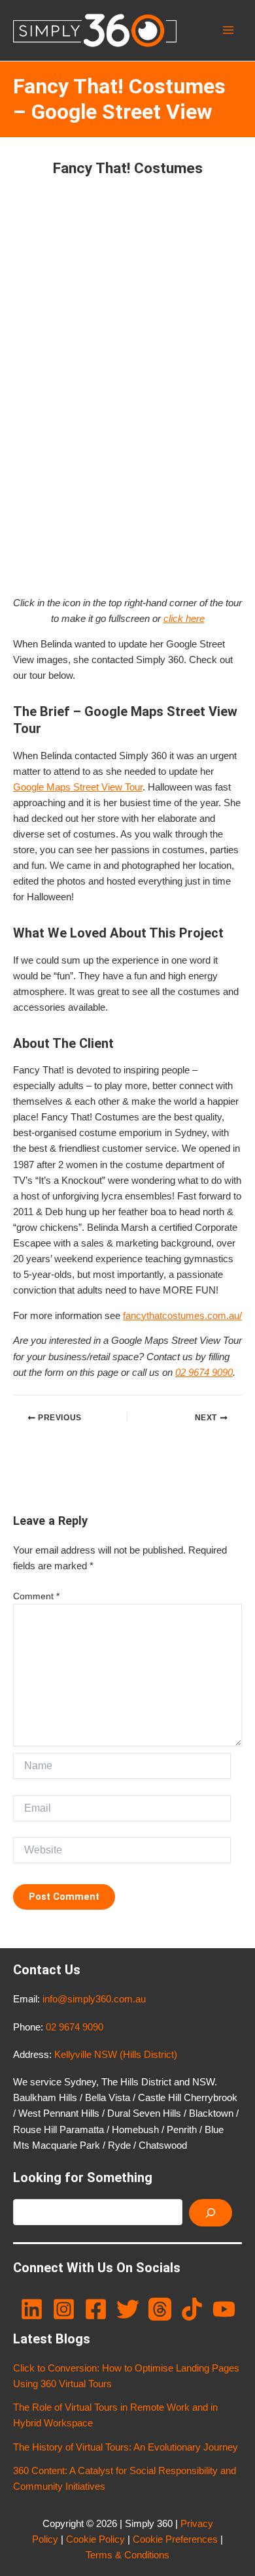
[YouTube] (224, 2309)
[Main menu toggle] (228, 31)
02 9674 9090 (204, 1373)
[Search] (211, 2213)
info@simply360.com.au (94, 1999)
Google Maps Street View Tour (78, 787)
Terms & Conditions (127, 2555)
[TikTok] (192, 2309)
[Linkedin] (32, 2309)
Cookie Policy (95, 2539)
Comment (36, 1596)
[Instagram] (64, 2309)
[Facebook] (96, 2309)
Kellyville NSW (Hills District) (116, 2055)
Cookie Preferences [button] (175, 2539)
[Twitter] (128, 2309)
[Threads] (160, 2309)
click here (184, 619)
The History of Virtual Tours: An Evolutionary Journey (126, 2447)
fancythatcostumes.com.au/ (182, 1316)
